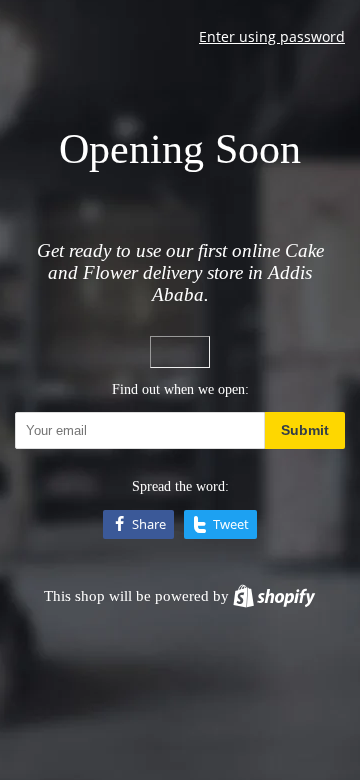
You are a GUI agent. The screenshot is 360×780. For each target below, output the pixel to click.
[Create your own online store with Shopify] (274, 595)
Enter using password (272, 36)
